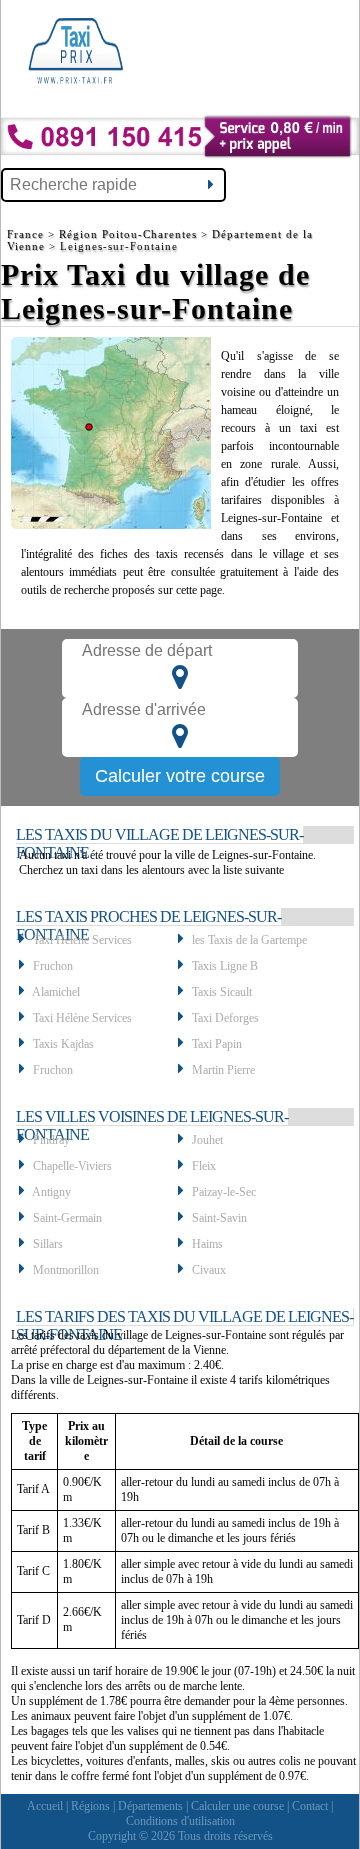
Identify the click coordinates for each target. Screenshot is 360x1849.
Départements (150, 1806)
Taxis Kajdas (63, 1044)
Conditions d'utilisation (180, 1821)
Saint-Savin (219, 1218)
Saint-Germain (67, 1218)
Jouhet (207, 1140)
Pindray (51, 1140)
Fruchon (53, 966)
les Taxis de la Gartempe (249, 940)
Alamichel (56, 992)
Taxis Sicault (222, 992)
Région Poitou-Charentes (128, 234)
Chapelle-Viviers (72, 1166)
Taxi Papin (217, 1044)
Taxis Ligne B (225, 966)
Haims (207, 1244)
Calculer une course (237, 1806)
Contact (310, 1806)
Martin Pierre (223, 1070)
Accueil (45, 1806)
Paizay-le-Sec (224, 1192)
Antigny (51, 1192)
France (27, 234)
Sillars (48, 1244)
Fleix (204, 1166)
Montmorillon (66, 1270)
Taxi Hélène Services (82, 940)
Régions (90, 1806)
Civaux (209, 1270)
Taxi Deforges (225, 1018)
